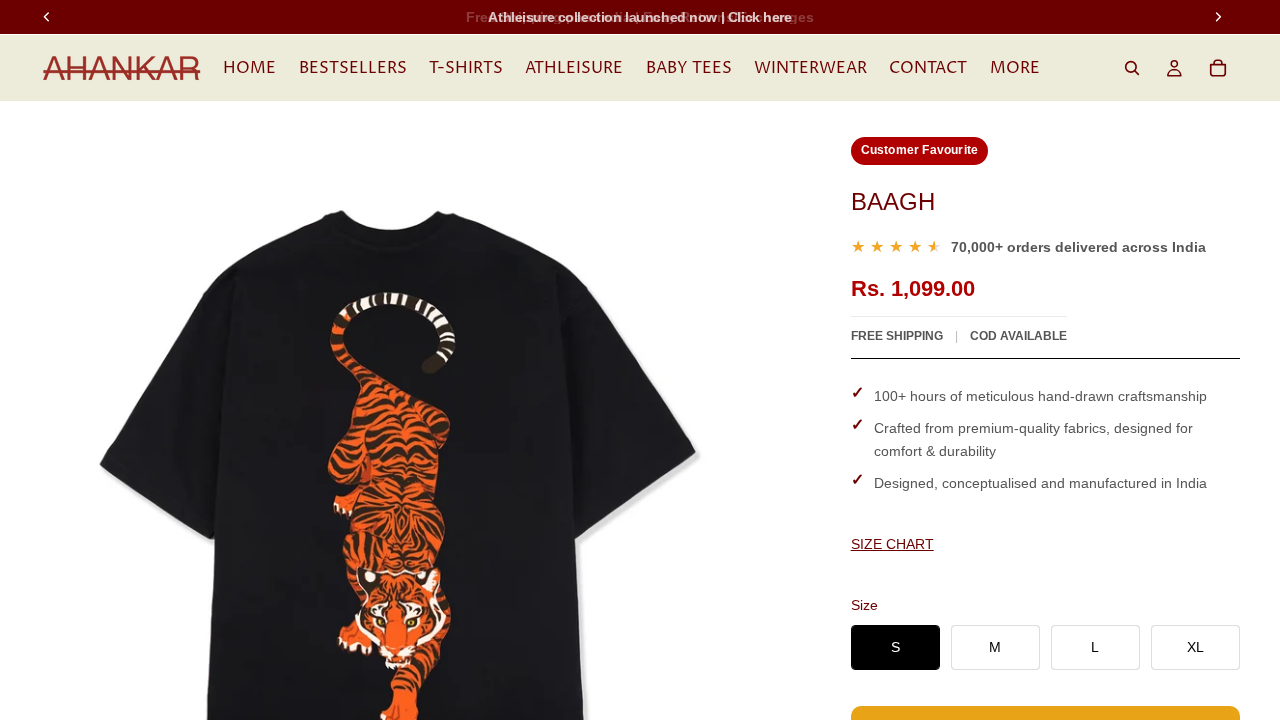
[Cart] (1218, 68)
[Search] (1132, 68)
